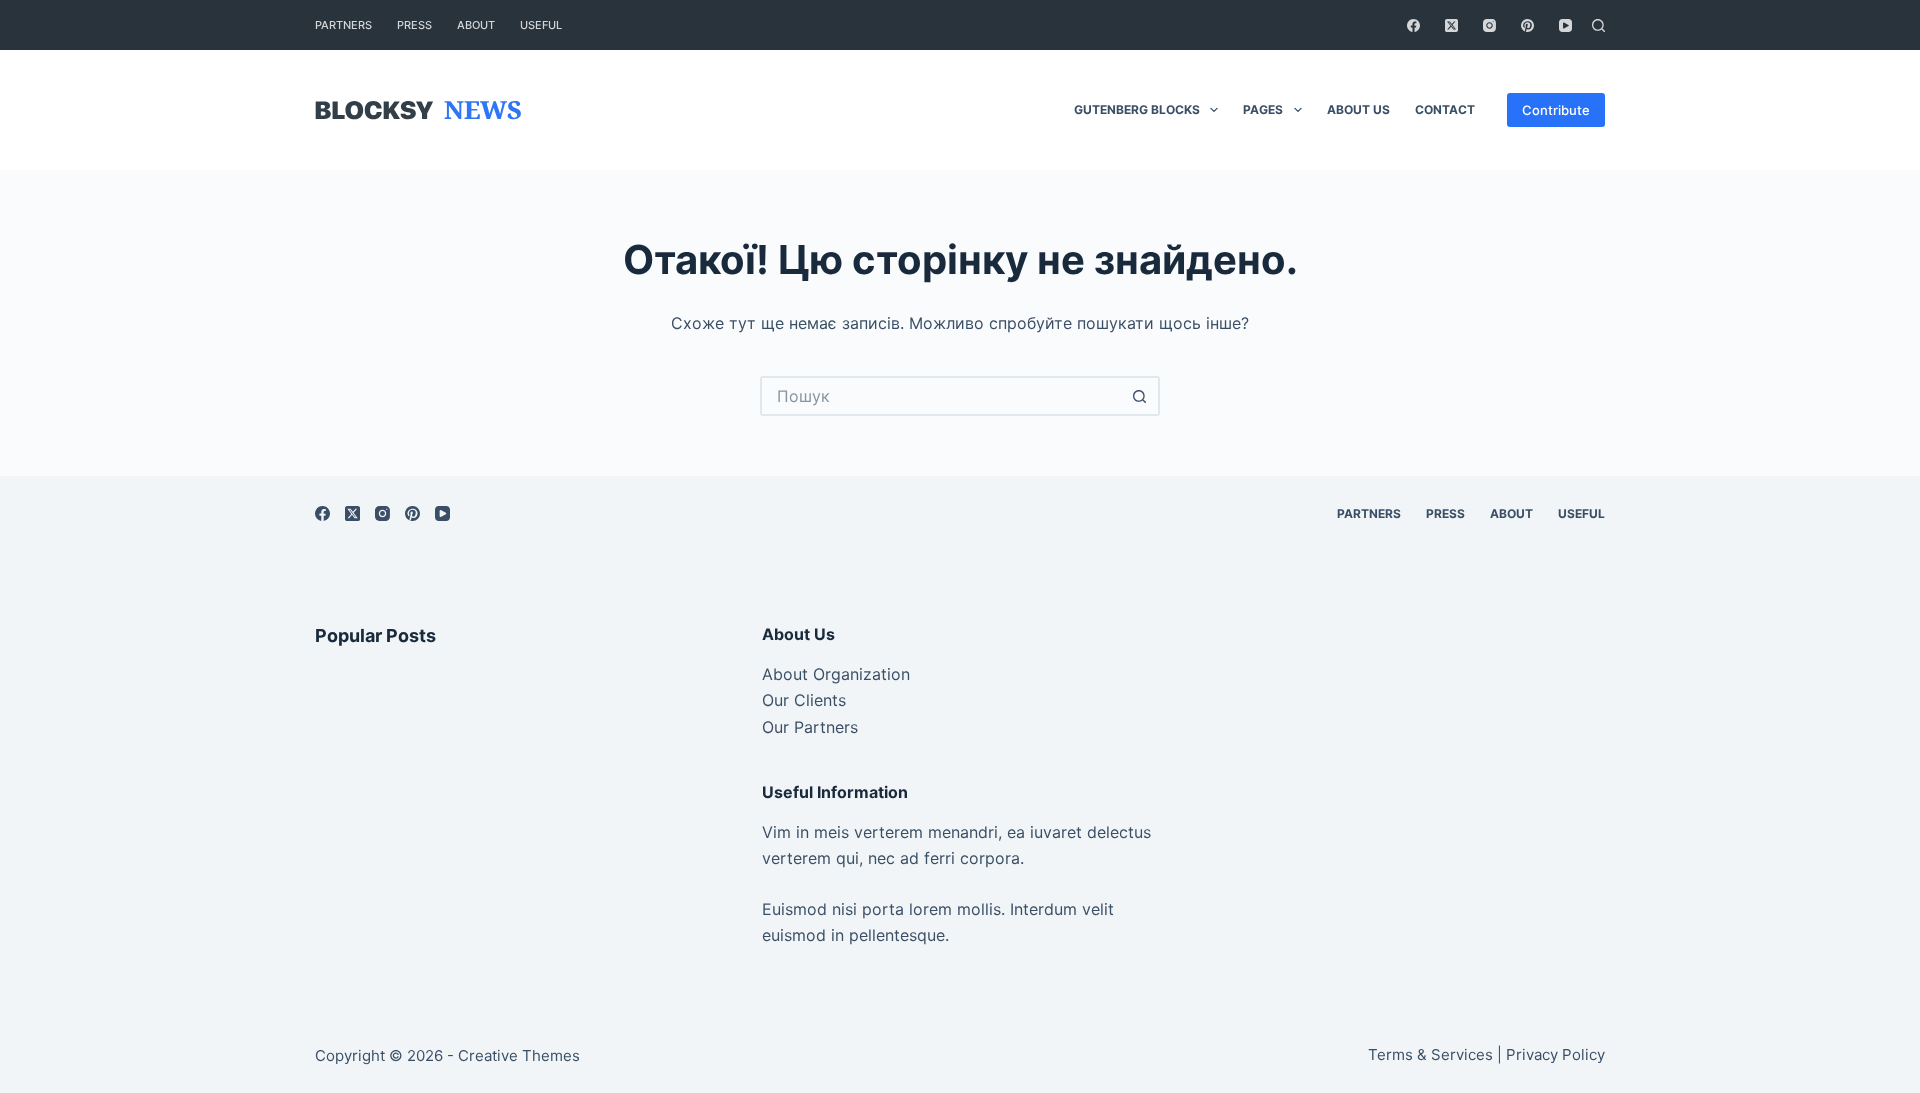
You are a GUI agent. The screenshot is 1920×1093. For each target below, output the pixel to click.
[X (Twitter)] (1451, 25)
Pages (1263, 109)
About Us (1358, 109)
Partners (343, 25)
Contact (1445, 109)
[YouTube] (1565, 25)
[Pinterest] (1527, 25)
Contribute (1556, 110)
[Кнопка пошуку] (1140, 396)
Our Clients (804, 700)
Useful (541, 25)
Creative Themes (519, 1055)
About (476, 25)
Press (414, 25)
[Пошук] (1598, 25)
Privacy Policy (1555, 1054)
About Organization (836, 674)
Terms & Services (1430, 1054)
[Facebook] (1413, 25)
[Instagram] (1489, 25)
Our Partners (810, 727)
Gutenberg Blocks (1137, 109)
